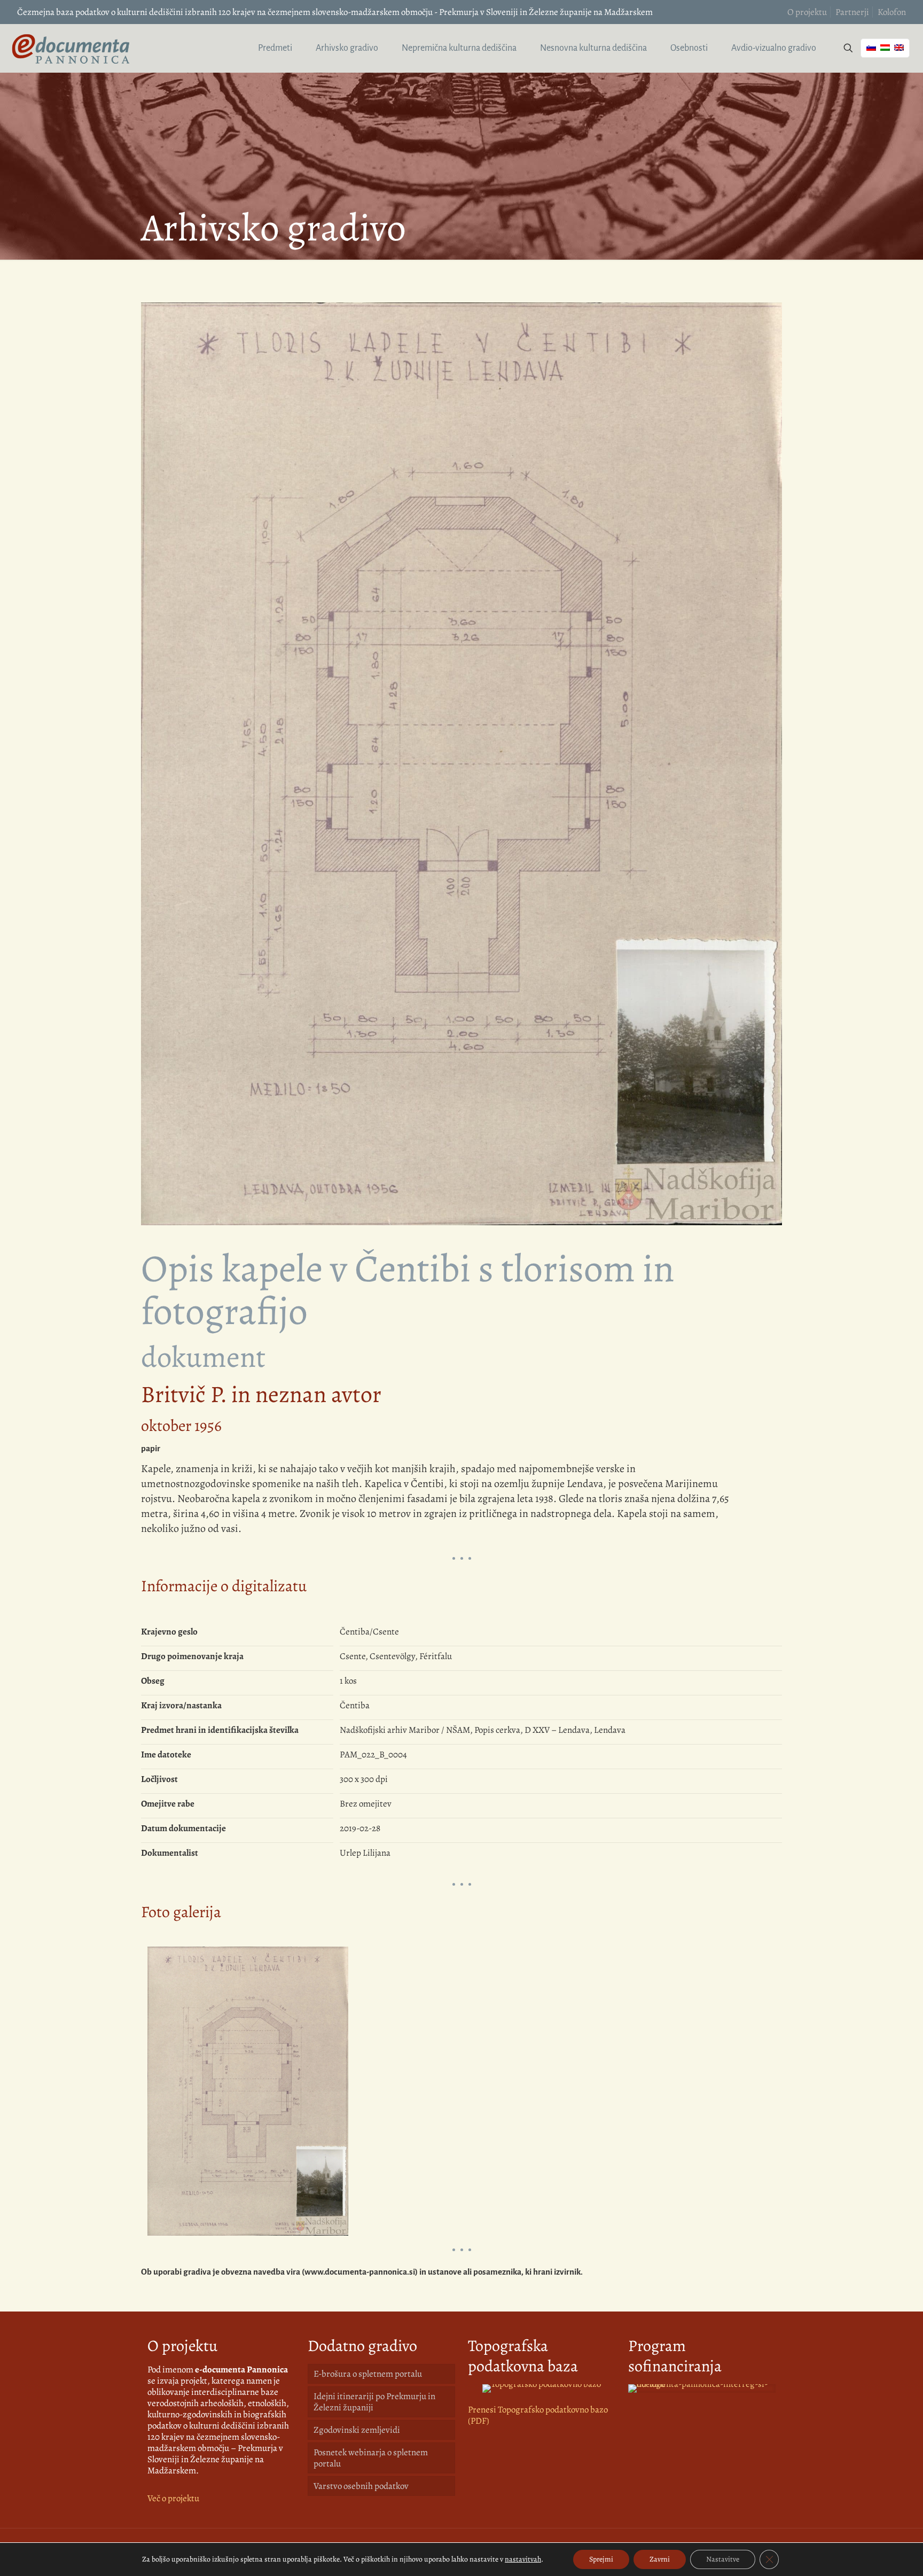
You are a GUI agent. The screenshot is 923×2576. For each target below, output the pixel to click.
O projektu (807, 12)
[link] (542, 2388)
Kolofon (892, 12)
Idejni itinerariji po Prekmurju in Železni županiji (374, 2402)
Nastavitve (723, 2559)
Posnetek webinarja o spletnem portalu (371, 2458)
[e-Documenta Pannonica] (71, 48)
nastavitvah (523, 2559)
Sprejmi (601, 2559)
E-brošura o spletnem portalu (368, 2374)
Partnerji (852, 12)
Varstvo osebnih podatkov (361, 2486)
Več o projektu (173, 2498)
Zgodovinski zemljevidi (357, 2430)
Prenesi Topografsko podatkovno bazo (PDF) (538, 2415)
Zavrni (660, 2559)
